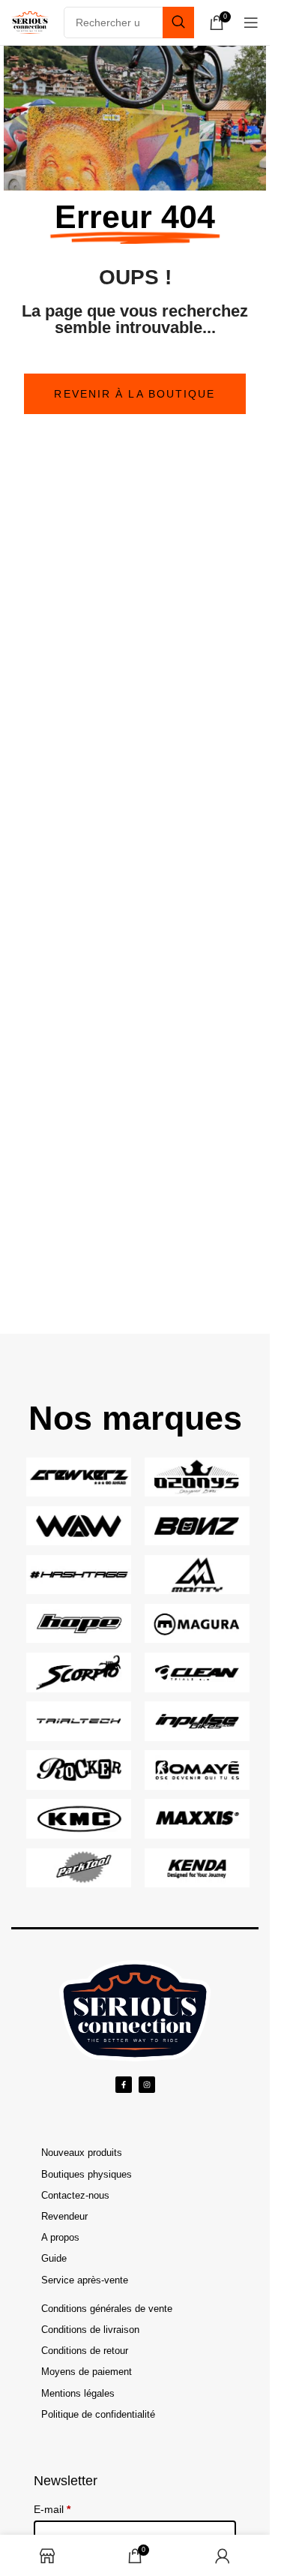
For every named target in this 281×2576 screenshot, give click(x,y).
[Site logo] (30, 22)
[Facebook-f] (124, 2085)
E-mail (52, 2509)
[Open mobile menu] (251, 23)
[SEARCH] (178, 23)
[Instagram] (147, 2085)
